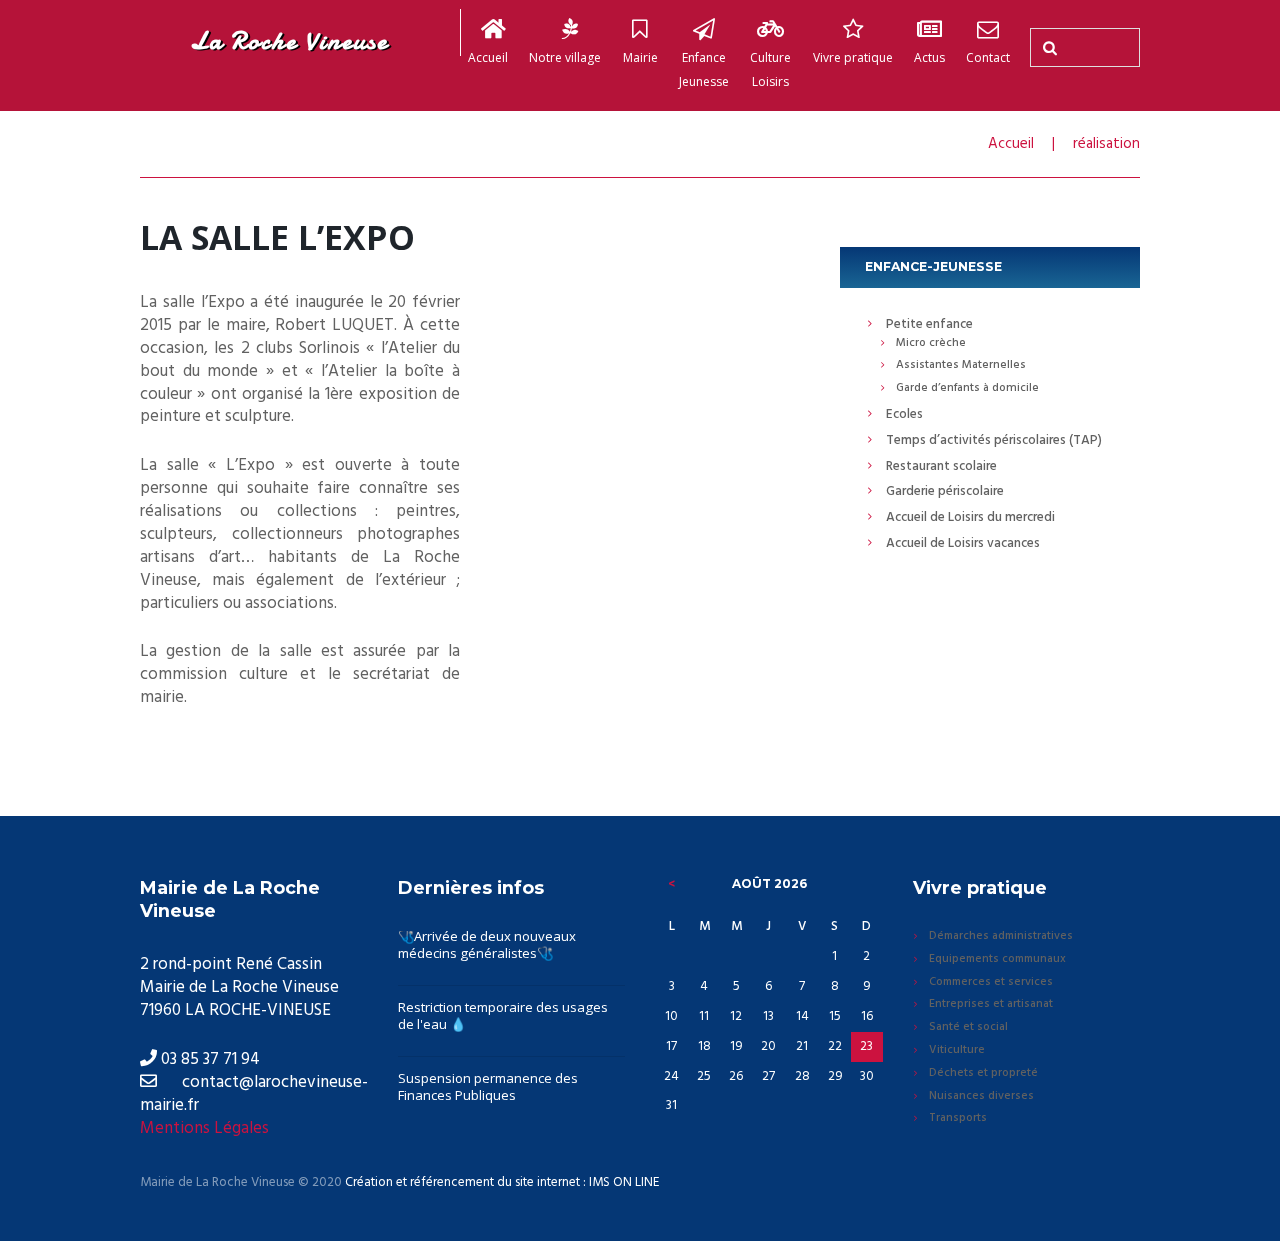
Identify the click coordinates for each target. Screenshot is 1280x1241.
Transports (958, 1119)
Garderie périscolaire (945, 491)
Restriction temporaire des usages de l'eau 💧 (503, 1015)
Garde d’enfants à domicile (967, 389)
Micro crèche (931, 344)
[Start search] (1047, 47)
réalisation (1106, 144)
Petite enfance (929, 324)
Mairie (640, 57)
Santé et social (968, 1028)
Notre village (565, 57)
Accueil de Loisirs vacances (963, 543)
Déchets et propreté (983, 1074)
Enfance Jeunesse (704, 69)
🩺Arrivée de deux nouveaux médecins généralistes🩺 (487, 944)
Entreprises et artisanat (991, 1005)
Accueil (488, 57)
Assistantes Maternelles (961, 366)
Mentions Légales (204, 1128)
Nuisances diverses (981, 1097)
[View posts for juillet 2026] (671, 884)
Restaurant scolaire (941, 466)
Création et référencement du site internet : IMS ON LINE (502, 1183)
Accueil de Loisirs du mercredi (970, 517)
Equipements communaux (997, 960)
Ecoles (904, 414)
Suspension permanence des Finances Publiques (488, 1086)
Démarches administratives (1001, 937)
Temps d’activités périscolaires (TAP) (994, 440)
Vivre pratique (853, 57)
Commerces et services (991, 983)
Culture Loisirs (770, 69)
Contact (988, 57)
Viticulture (957, 1051)
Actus (929, 57)
